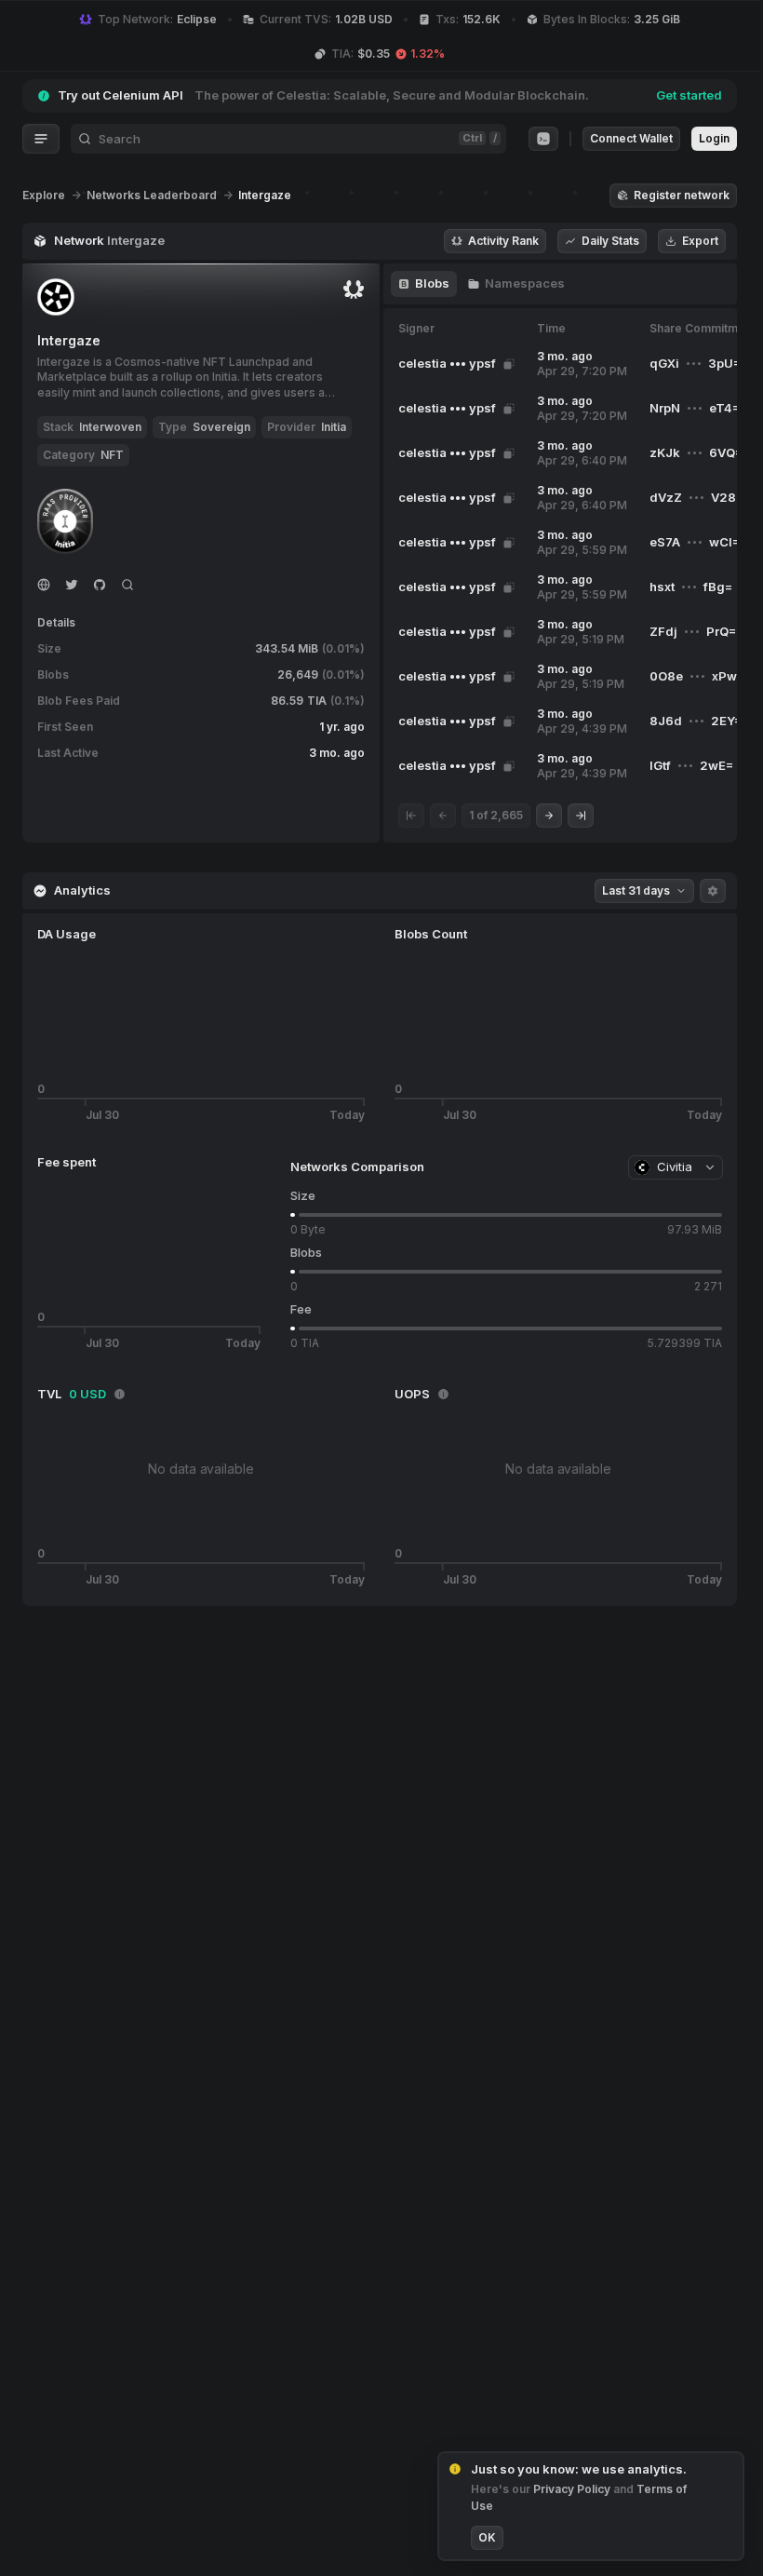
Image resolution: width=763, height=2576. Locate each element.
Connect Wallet (631, 138)
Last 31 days (636, 890)
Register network (682, 195)
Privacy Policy (573, 2489)
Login (714, 138)
